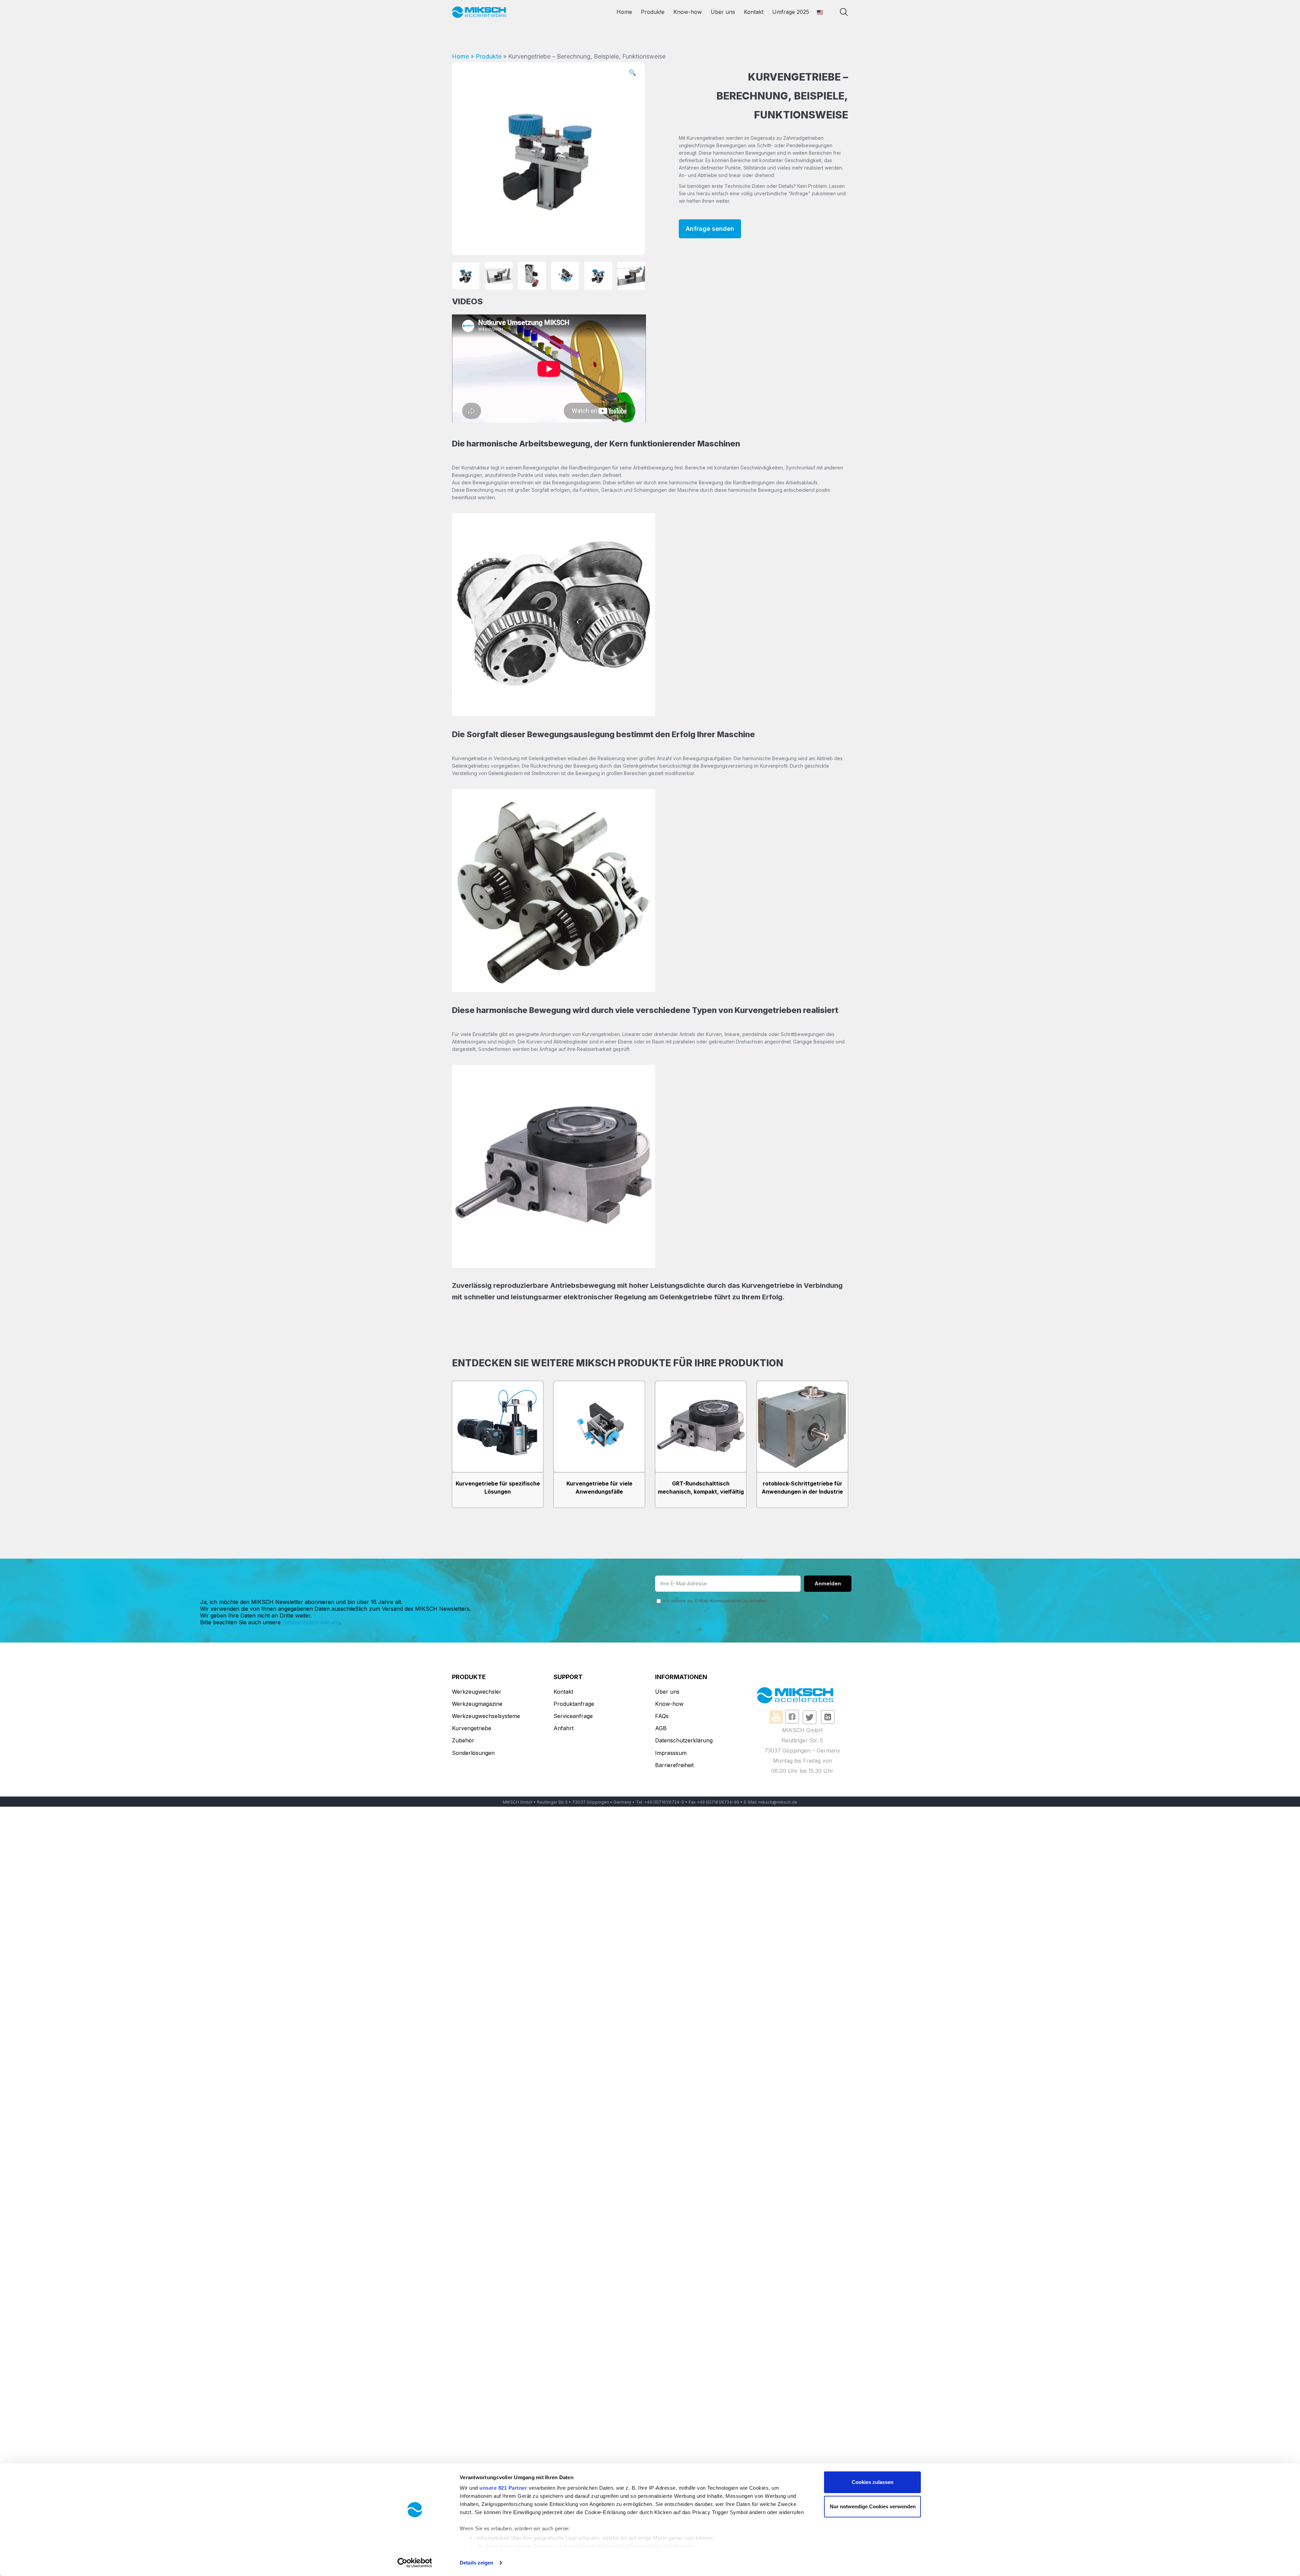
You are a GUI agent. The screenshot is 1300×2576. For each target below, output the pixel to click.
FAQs (662, 1716)
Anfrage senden (710, 229)
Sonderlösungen (473, 1753)
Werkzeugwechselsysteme (486, 1716)
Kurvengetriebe (472, 1728)
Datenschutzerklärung (311, 1622)
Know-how (688, 12)
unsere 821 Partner (503, 2488)
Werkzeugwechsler (477, 1692)
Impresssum (671, 1753)
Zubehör (463, 1740)
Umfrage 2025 (791, 12)
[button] (632, 74)
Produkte (653, 12)
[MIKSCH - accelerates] (479, 12)
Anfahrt (564, 1728)
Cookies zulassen (873, 2482)
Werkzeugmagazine (477, 1704)
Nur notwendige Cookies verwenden (873, 2506)
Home (624, 12)
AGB (661, 1728)
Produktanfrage (574, 1704)
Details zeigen (476, 2563)
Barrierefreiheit (674, 1765)
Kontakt (754, 12)
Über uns (723, 12)
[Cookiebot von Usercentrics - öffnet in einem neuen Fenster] (415, 2563)
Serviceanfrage (573, 1716)
